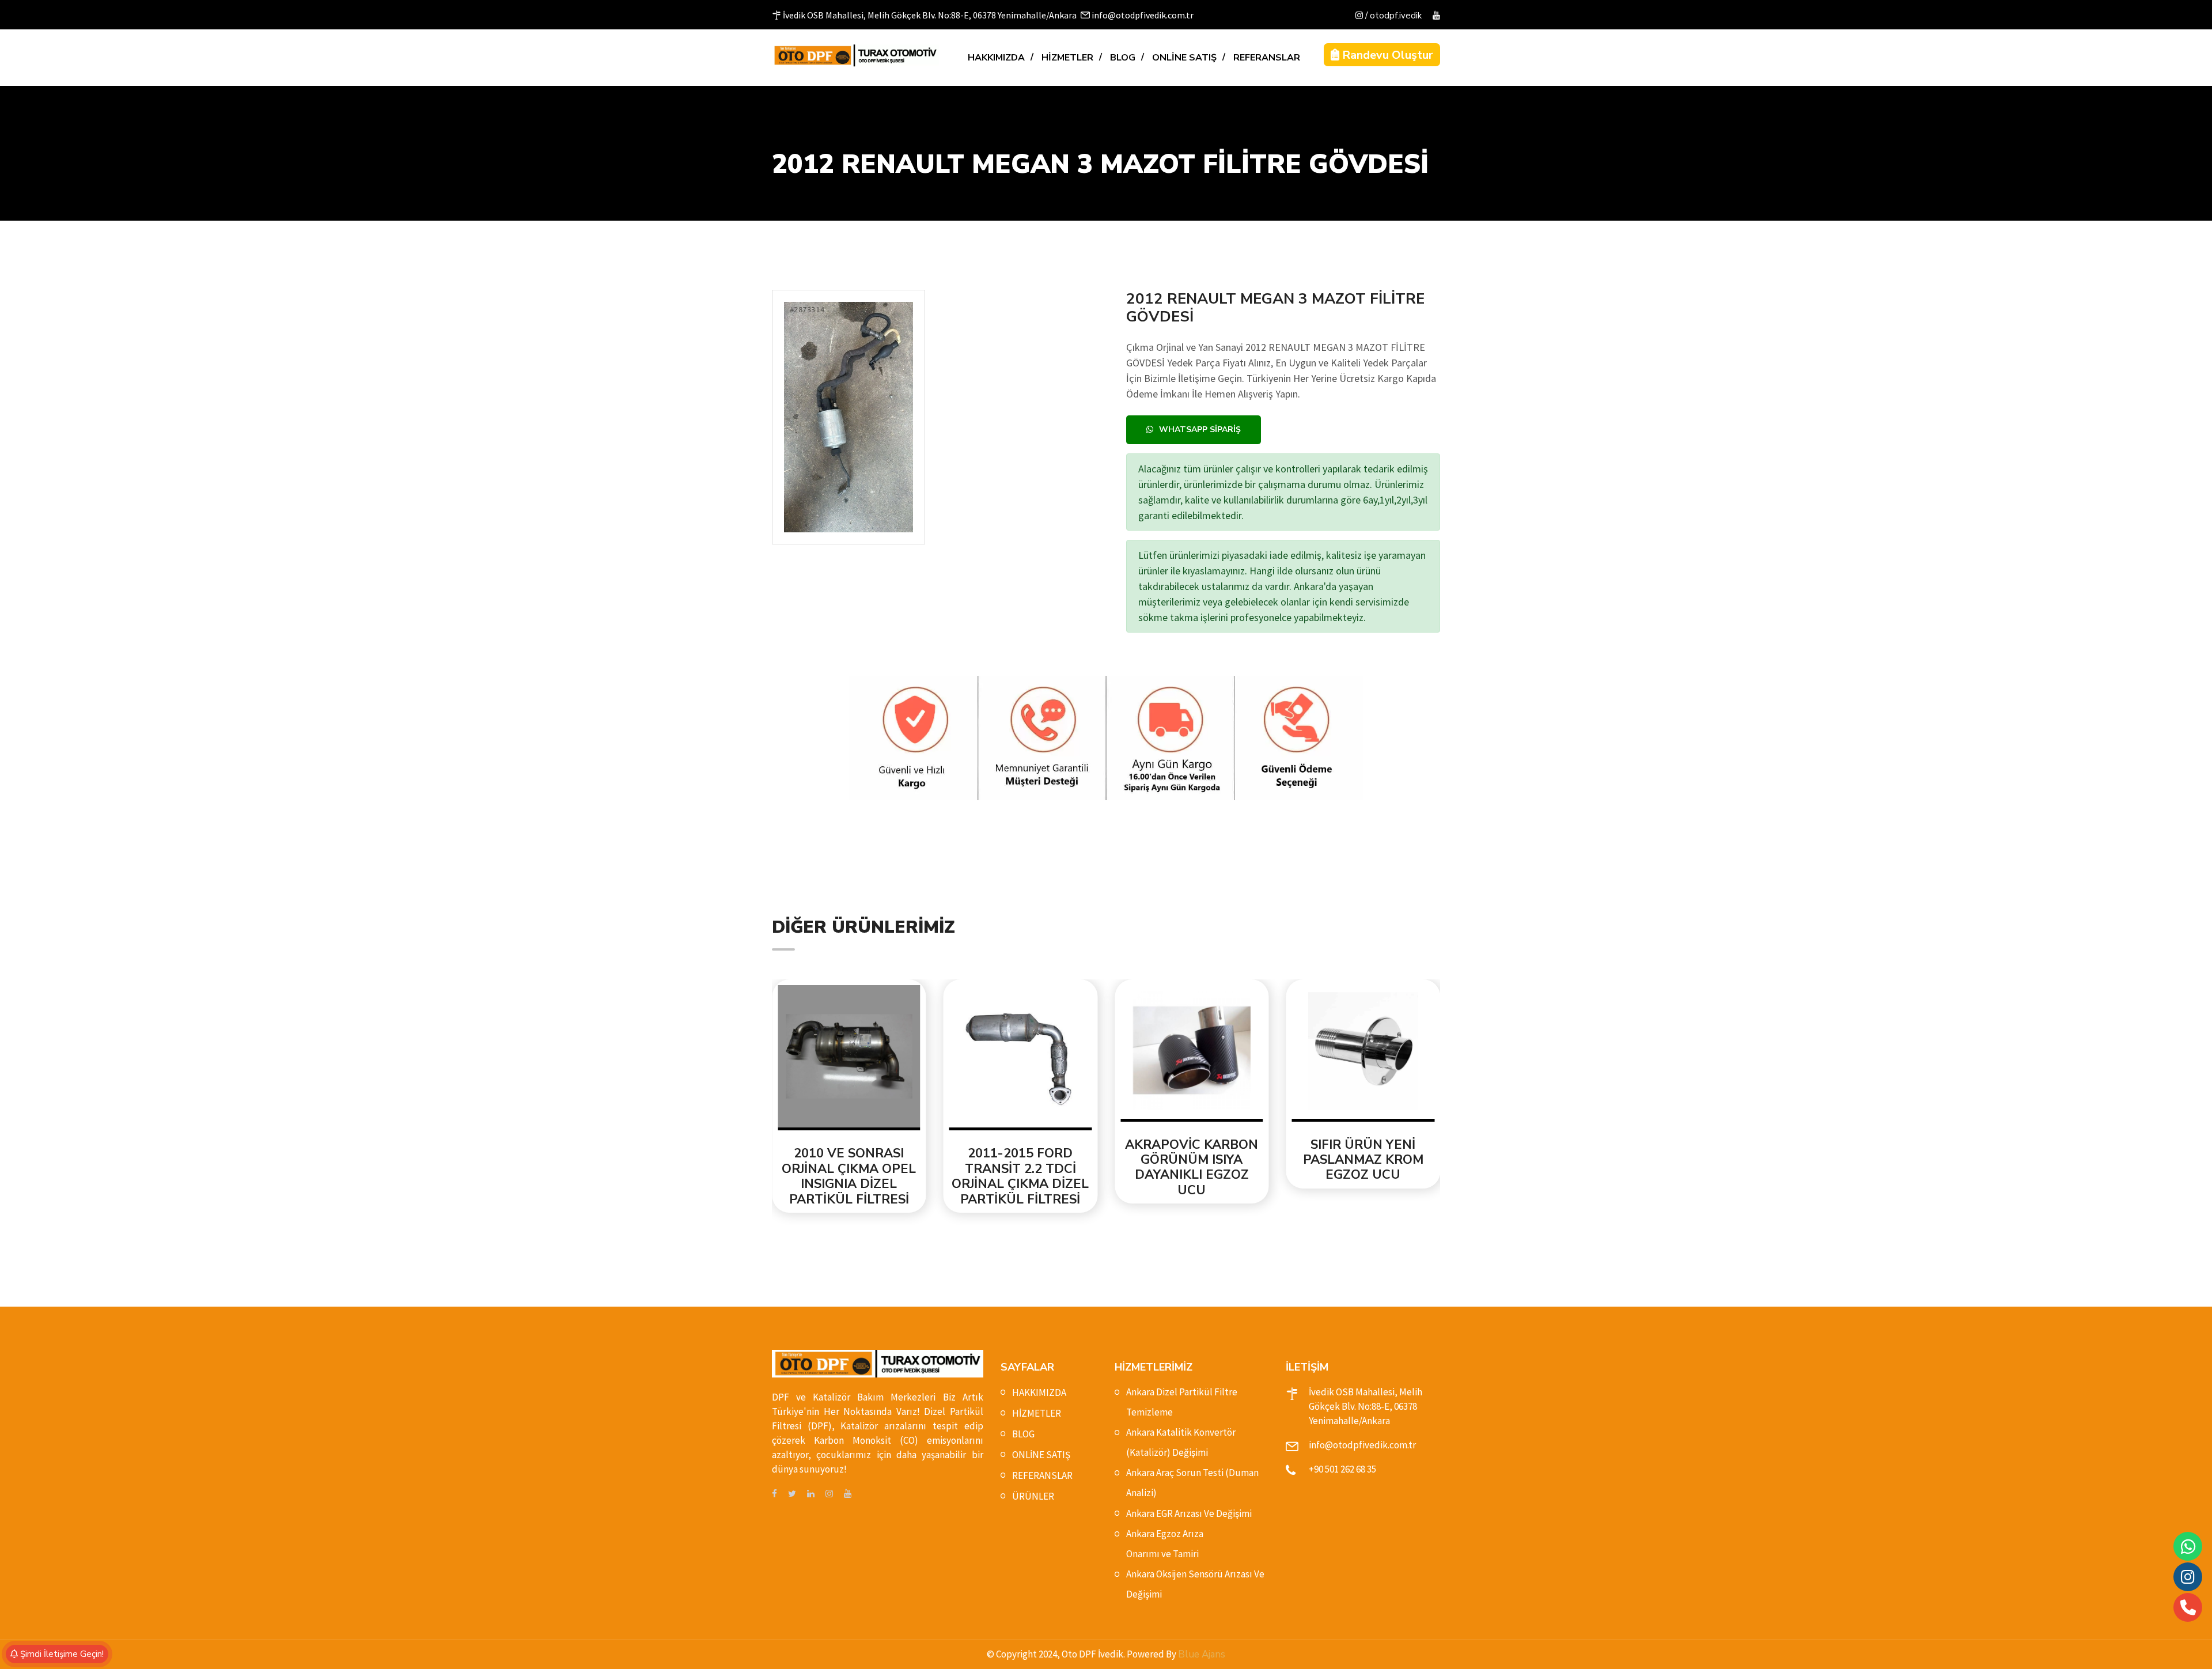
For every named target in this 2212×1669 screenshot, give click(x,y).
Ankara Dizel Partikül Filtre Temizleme (1182, 1402)
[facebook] (774, 1494)
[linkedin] (811, 1494)
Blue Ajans (1202, 1654)
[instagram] (829, 1494)
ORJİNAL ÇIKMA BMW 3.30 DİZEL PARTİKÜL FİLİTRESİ (1363, 1160)
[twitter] (792, 1494)
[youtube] (1436, 16)
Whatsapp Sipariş (1200, 429)
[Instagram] (2188, 1577)
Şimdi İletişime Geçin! (61, 1654)
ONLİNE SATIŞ (1184, 58)
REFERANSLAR (1267, 58)
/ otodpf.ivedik (1392, 16)
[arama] (2188, 1607)
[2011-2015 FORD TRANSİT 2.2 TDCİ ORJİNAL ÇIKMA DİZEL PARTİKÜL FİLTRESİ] (850, 1058)
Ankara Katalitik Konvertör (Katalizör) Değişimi (1181, 1442)
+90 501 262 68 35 (1342, 1469)
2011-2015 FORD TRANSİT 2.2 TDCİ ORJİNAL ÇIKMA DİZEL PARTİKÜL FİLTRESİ (850, 1176)
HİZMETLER (1067, 58)
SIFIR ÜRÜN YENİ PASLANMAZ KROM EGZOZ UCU (1192, 1160)
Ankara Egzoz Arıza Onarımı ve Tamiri (1165, 1544)
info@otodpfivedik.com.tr (1362, 1445)
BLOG (1123, 58)
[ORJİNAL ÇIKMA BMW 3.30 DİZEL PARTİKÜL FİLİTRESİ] (1363, 1053)
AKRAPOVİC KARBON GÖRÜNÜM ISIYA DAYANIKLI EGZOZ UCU (1021, 1168)
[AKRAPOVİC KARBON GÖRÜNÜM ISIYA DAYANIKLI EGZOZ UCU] (1021, 1053)
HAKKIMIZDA (996, 58)
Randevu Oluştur (1386, 55)
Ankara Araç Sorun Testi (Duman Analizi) (1192, 1483)
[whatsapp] (2188, 1547)
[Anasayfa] (855, 55)
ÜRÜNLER (1033, 1496)
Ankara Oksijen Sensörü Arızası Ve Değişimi (1195, 1584)
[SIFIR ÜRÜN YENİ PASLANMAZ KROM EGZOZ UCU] (1192, 1053)
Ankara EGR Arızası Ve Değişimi (1189, 1513)
